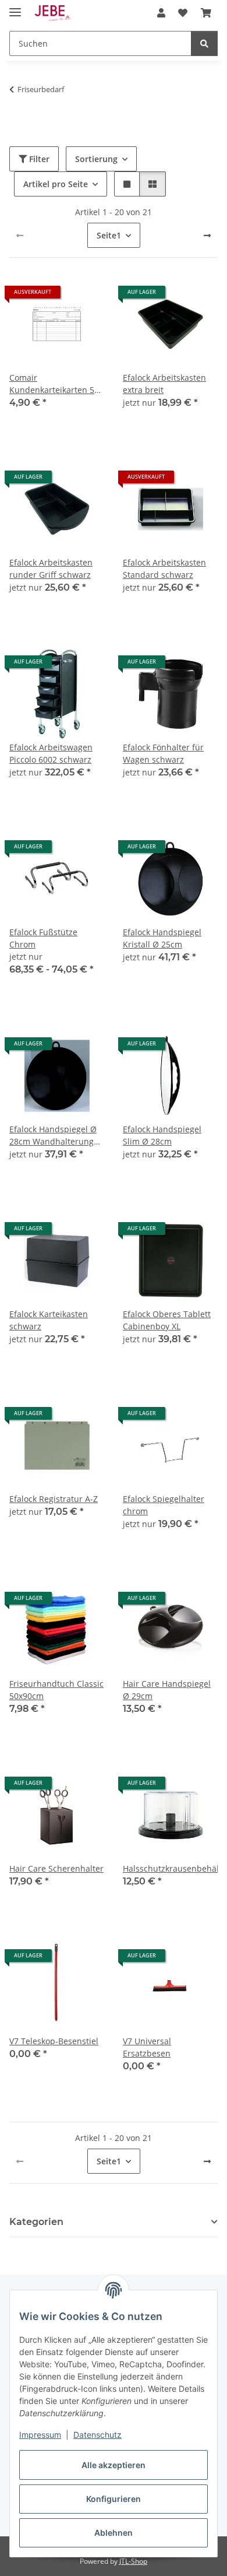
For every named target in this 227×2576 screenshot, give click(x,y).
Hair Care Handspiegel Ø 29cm (167, 1690)
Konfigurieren (114, 2499)
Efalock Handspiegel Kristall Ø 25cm (162, 938)
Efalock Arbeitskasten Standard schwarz (164, 568)
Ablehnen (114, 2533)
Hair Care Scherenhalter (56, 1868)
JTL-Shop (133, 2561)
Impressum (40, 2435)
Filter (38, 159)
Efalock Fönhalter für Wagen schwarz (163, 753)
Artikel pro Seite (56, 184)
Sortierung (96, 159)
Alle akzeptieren (114, 2465)
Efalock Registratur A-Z (54, 1499)
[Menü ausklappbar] (15, 7)
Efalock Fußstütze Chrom (43, 938)
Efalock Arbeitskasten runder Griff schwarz (51, 568)
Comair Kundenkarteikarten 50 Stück (54, 384)
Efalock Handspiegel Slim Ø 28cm (162, 1135)
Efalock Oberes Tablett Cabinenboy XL (167, 1320)
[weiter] (207, 236)
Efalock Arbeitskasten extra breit (164, 384)
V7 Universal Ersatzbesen (147, 2047)
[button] (161, 13)
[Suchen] (204, 43)
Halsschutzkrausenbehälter (170, 1868)
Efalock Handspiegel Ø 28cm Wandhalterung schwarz (53, 1136)
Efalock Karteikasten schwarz (49, 1320)
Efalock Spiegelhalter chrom (164, 1505)
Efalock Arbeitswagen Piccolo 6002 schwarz (51, 753)
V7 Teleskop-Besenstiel (54, 2041)
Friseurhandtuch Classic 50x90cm (56, 1690)
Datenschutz (97, 2435)
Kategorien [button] (36, 2222)
